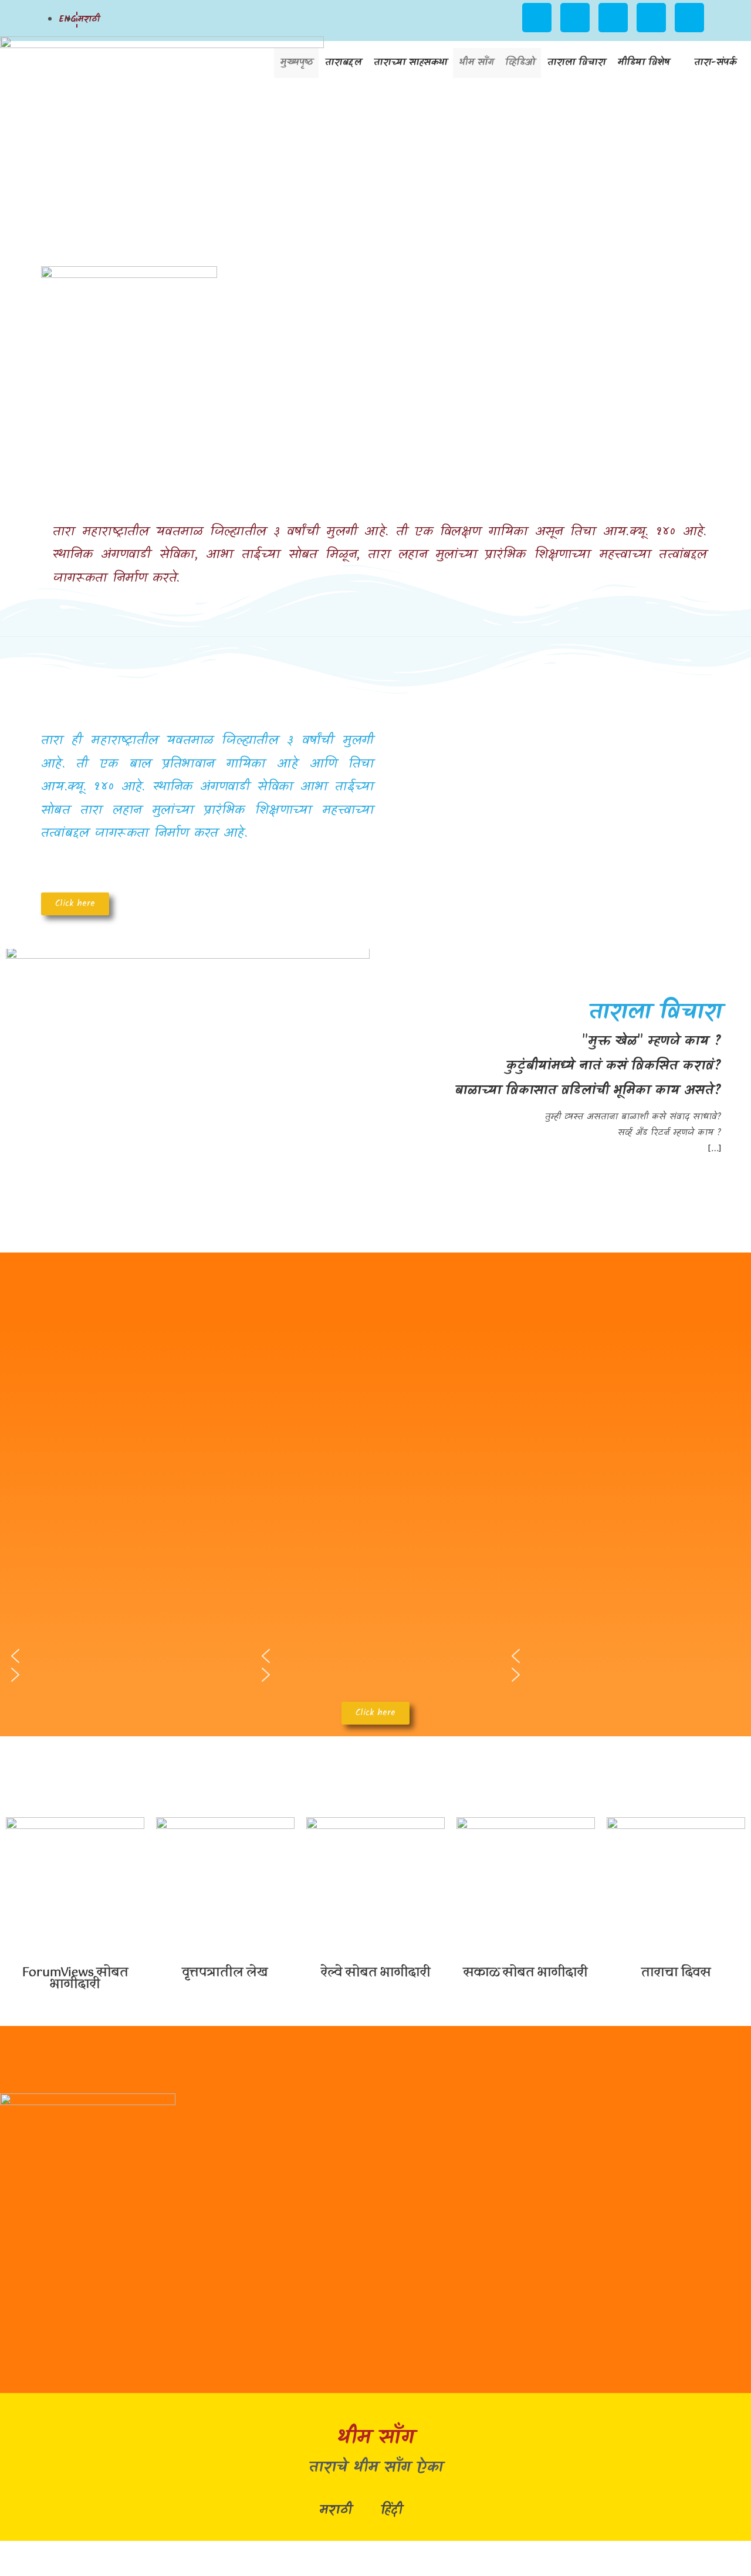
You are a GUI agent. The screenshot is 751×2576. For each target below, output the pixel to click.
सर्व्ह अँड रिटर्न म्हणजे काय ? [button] (670, 1133)
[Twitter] (651, 18)
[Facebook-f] (613, 18)
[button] (549, 1125)
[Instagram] (537, 18)
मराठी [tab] (335, 2511)
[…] (715, 1149)
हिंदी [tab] (391, 2511)
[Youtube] (575, 18)
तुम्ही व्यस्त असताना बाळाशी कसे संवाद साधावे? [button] (633, 1117)
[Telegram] (689, 18)
